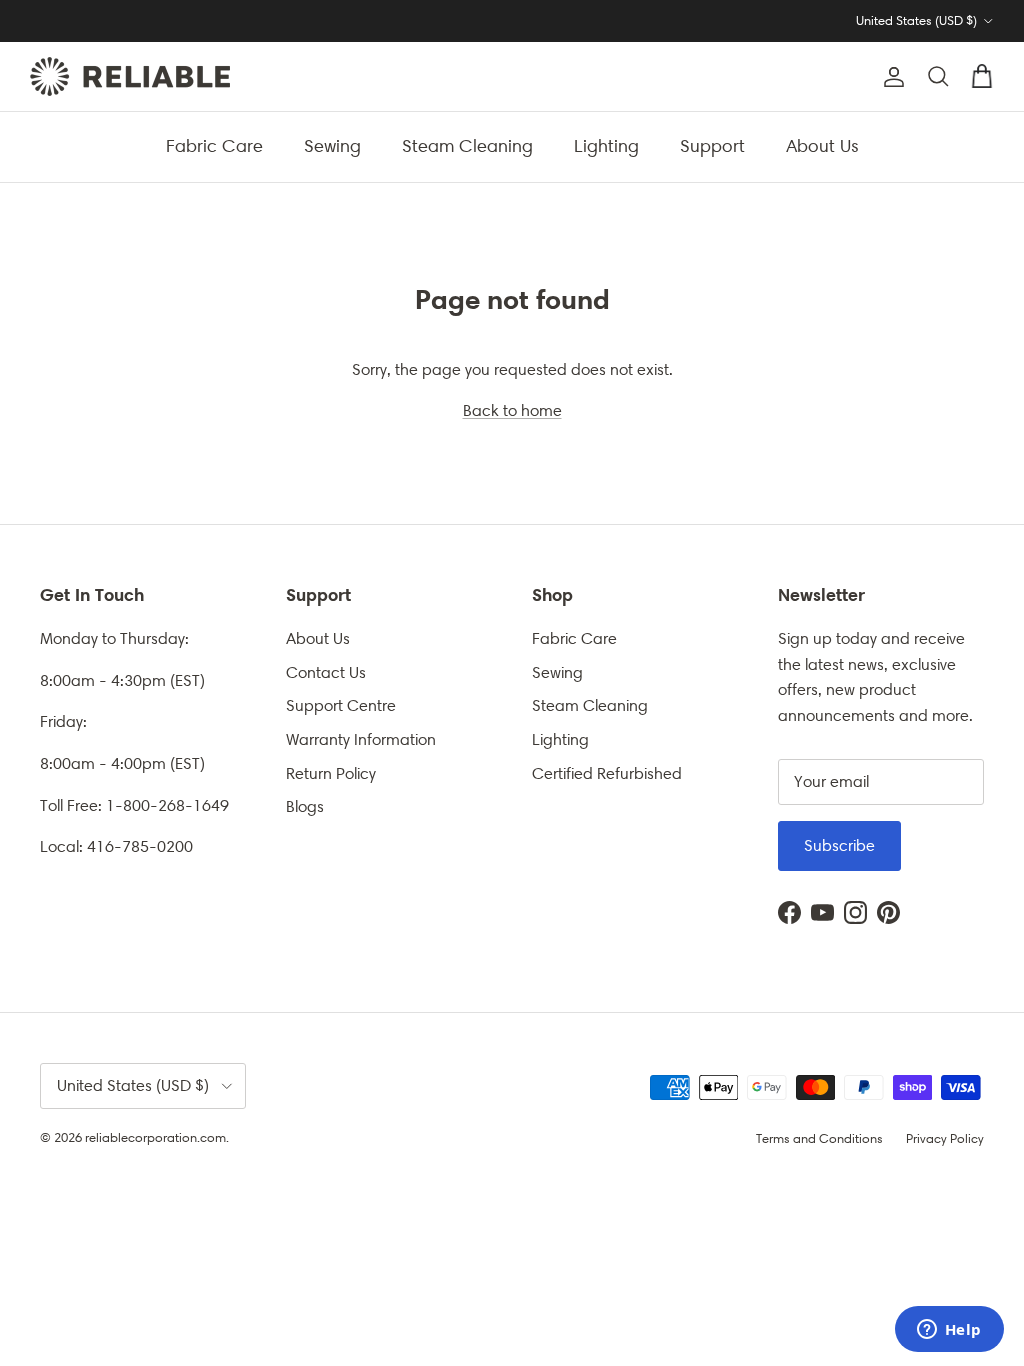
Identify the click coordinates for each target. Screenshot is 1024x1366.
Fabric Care (214, 146)
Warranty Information (361, 739)
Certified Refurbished (607, 773)
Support (712, 146)
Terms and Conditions (819, 1138)
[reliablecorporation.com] (130, 76)
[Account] (890, 77)
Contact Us (326, 672)
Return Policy (331, 773)
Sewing (332, 146)
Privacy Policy (945, 1138)
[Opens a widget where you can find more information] (949, 1331)
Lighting (606, 146)
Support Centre (341, 705)
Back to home (512, 410)
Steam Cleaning (467, 146)
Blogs (305, 806)
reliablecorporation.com (155, 1137)
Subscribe (839, 845)
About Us (822, 146)
